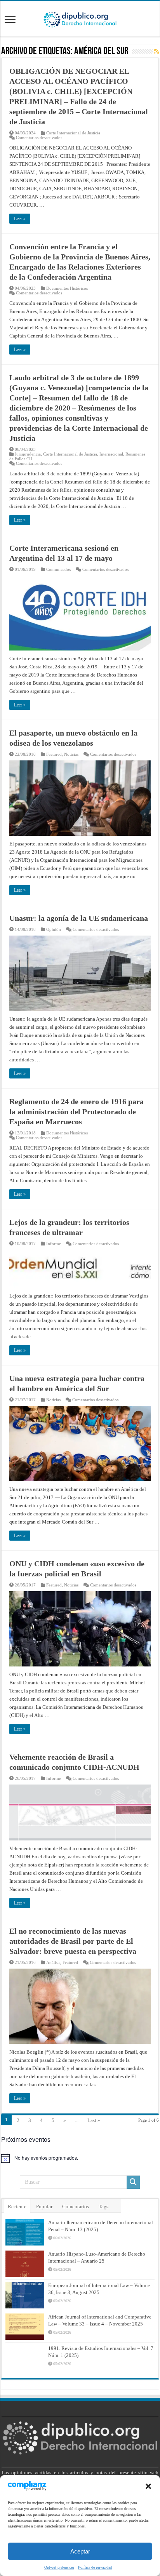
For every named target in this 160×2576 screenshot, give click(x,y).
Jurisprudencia (28, 454)
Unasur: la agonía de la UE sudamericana (79, 918)
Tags (103, 2206)
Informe (54, 1244)
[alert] (80, 2158)
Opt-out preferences (59, 2567)
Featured (54, 754)
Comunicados (58, 569)
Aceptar (80, 2551)
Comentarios (76, 2206)
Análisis (53, 1962)
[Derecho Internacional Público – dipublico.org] (80, 18)
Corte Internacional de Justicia (73, 133)
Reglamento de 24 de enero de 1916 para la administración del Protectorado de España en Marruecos (77, 1111)
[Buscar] (133, 2182)
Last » (94, 2120)
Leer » (20, 219)
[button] (148, 2486)
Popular (44, 2206)
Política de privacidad (95, 2567)
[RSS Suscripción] (157, 52)
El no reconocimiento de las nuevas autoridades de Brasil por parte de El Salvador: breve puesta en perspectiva (73, 1941)
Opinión (54, 929)
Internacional (111, 454)
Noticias (71, 754)
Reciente (17, 2206)
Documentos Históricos (67, 288)
